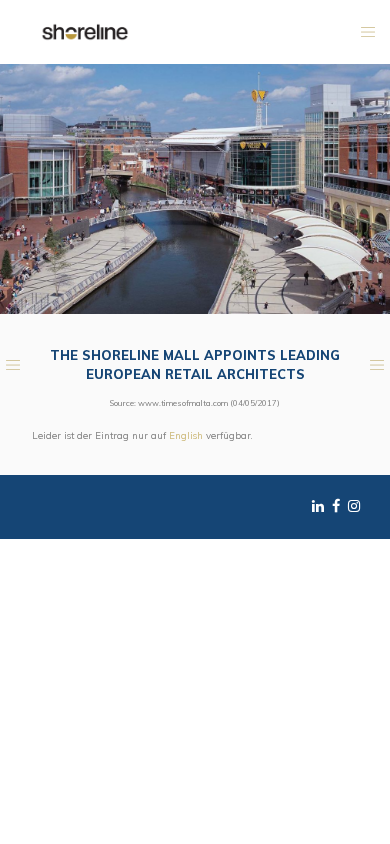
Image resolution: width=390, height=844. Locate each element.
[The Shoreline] (85, 31)
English (186, 435)
